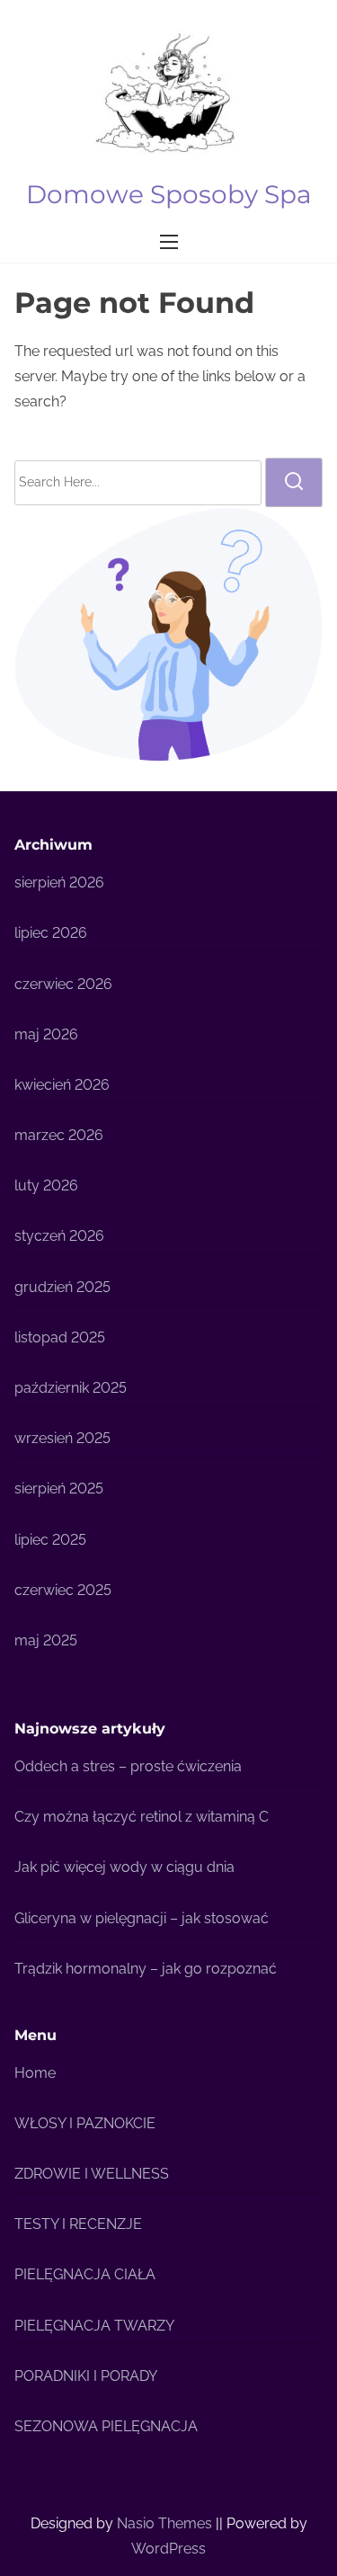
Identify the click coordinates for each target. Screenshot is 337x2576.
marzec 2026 (59, 1135)
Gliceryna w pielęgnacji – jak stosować (142, 1918)
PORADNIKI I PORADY (86, 2376)
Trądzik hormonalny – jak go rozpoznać (146, 1969)
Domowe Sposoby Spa (169, 194)
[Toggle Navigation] (168, 241)
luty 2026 (46, 1185)
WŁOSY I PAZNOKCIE (85, 2123)
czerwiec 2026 (63, 984)
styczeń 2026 (59, 1236)
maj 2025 (46, 1640)
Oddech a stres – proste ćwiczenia (128, 1766)
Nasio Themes (166, 2523)
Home (35, 2073)
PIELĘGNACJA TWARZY (94, 2326)
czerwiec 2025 (63, 1590)
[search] (294, 482)
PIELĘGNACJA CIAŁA (85, 2274)
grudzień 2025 (62, 1287)
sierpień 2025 (59, 1489)
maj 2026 (46, 1034)
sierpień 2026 (59, 882)
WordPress (168, 2549)
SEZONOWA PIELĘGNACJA (106, 2426)
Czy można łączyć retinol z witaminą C (142, 1817)
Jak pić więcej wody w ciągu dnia (124, 1867)
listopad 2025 (60, 1337)
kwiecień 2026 (62, 1085)
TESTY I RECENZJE (78, 2224)
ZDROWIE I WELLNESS (92, 2174)
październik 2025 (71, 1388)
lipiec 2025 (50, 1540)
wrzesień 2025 (62, 1438)
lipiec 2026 (51, 933)
